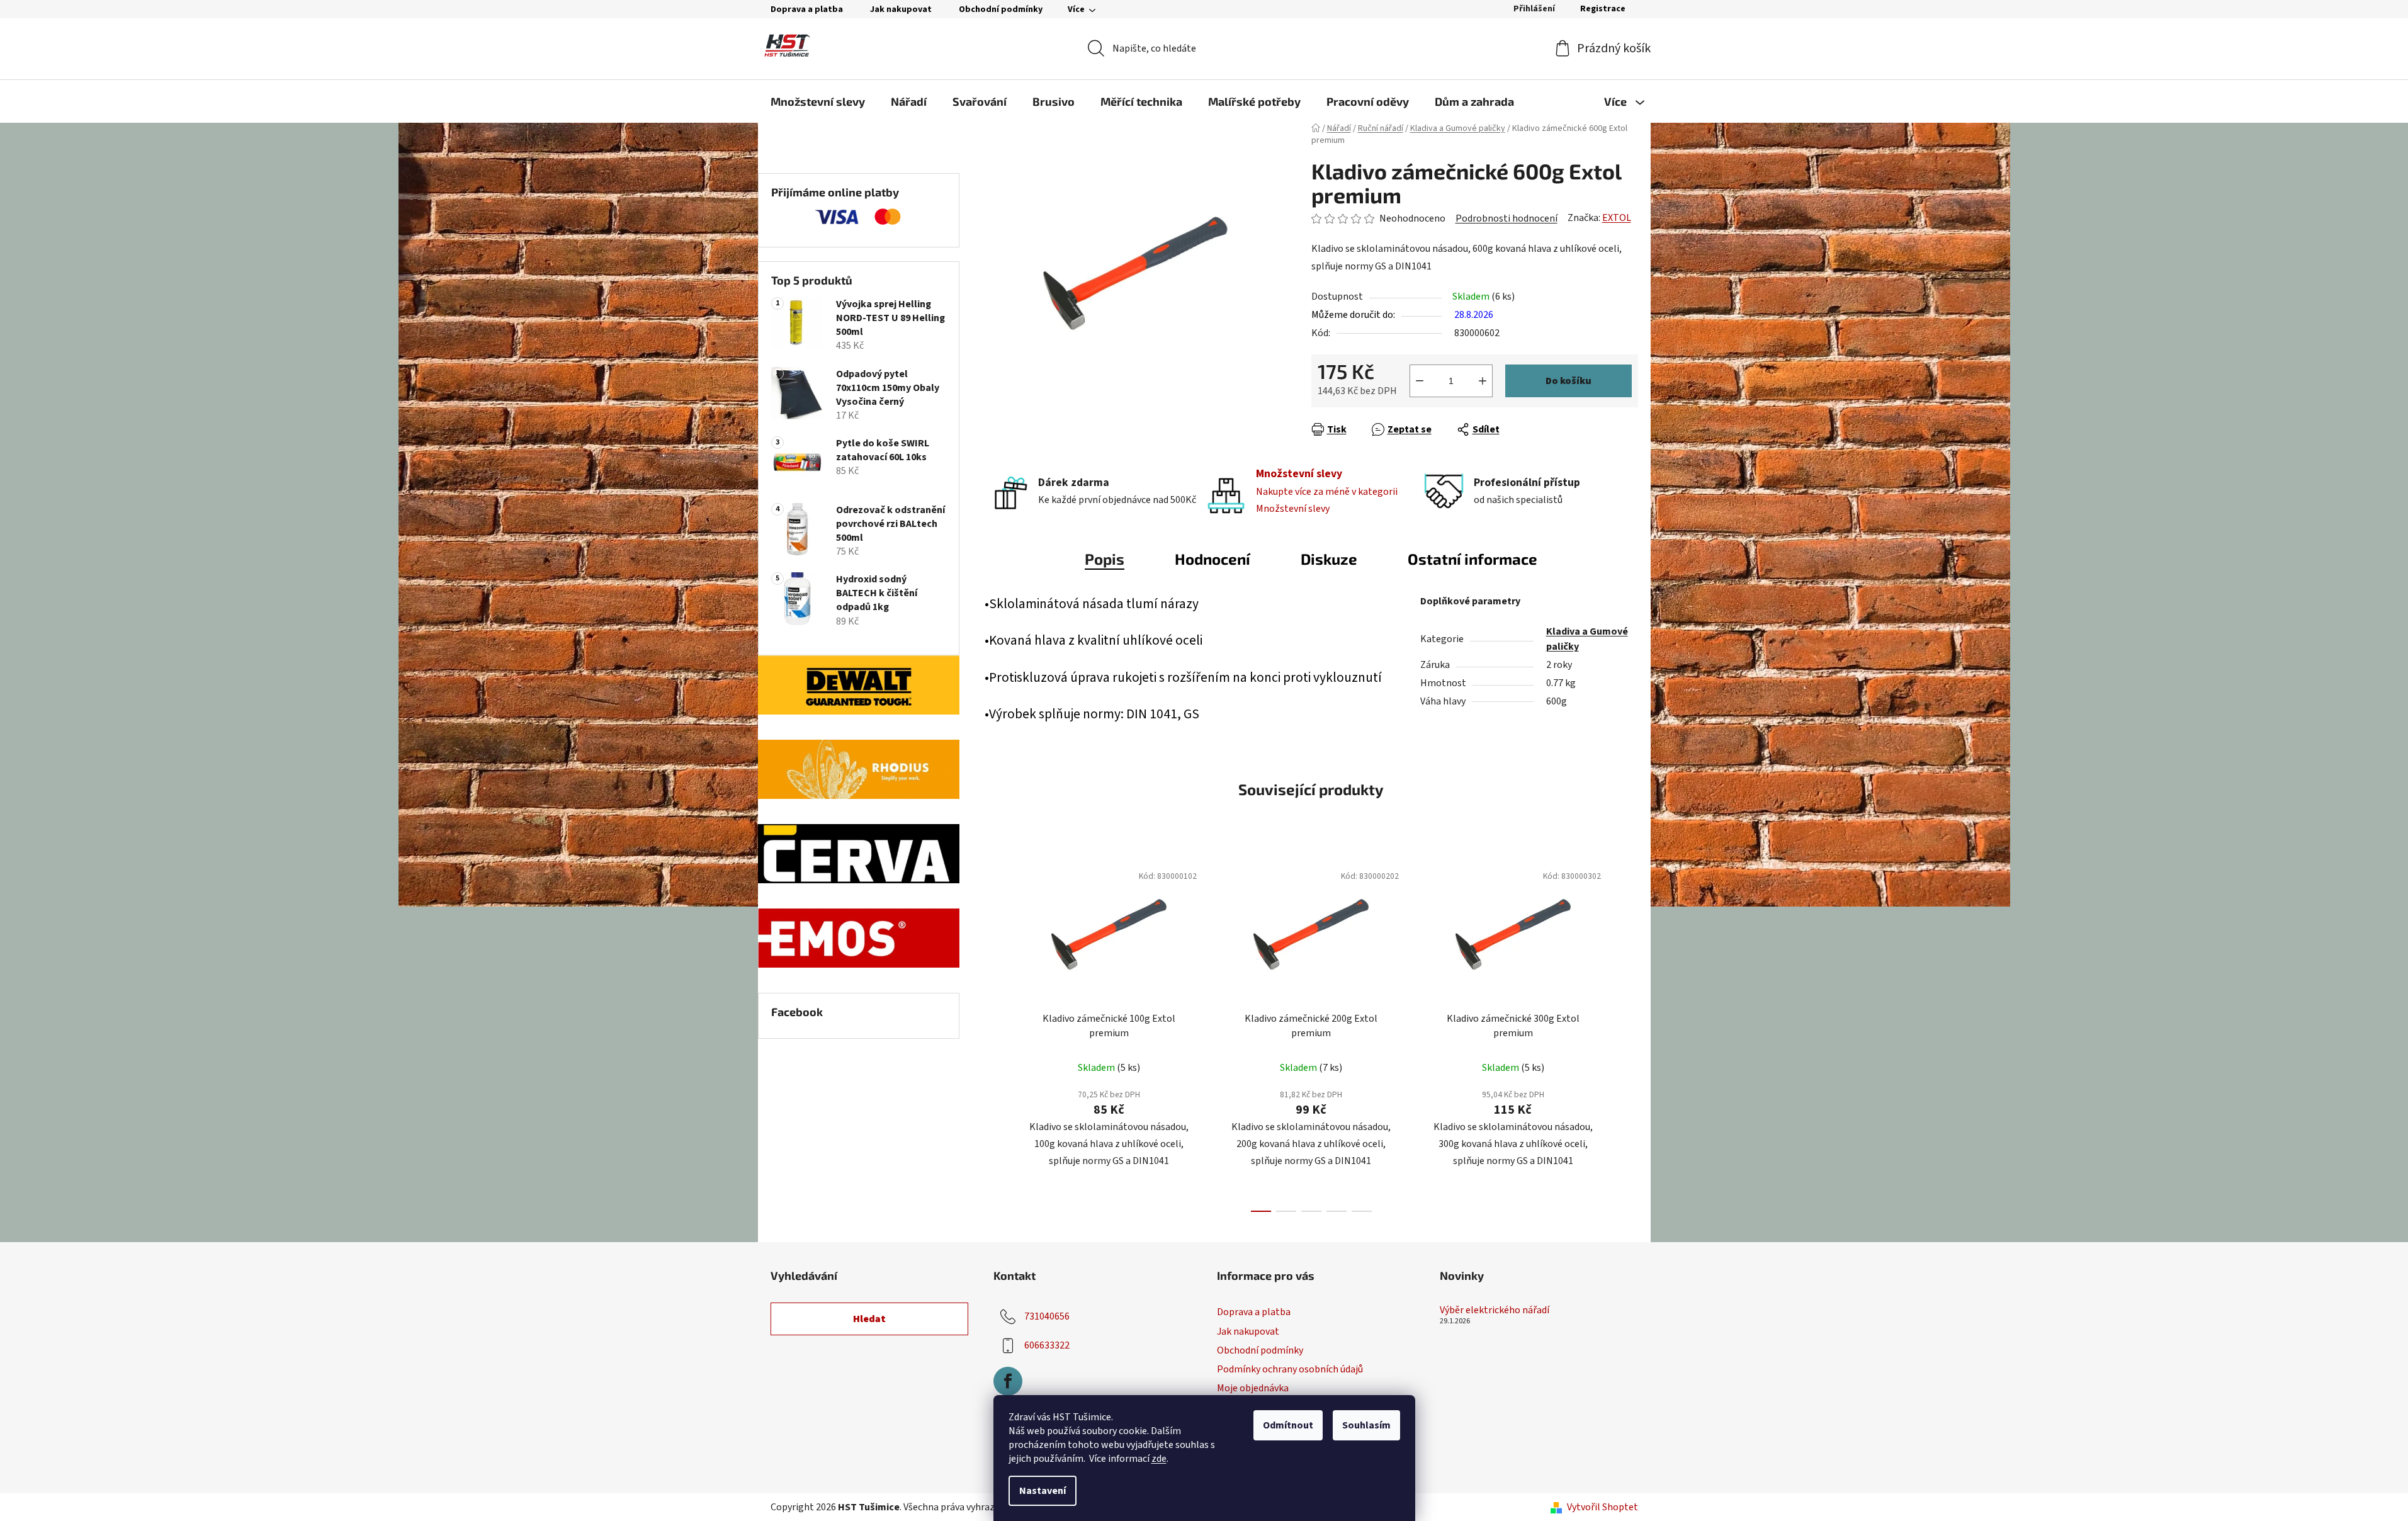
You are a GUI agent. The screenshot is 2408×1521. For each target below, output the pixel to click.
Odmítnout (1288, 1425)
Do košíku (1569, 381)
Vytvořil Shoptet (1603, 1507)
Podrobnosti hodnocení (1506, 218)
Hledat (869, 1319)
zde (1159, 1459)
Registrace (1603, 9)
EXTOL (1617, 218)
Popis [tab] (1105, 559)
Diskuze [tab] (1329, 559)
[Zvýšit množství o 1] (1483, 381)
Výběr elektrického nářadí (1495, 1311)
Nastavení (1043, 1491)
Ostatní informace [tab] (1472, 559)
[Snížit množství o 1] (1420, 381)
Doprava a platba (807, 9)
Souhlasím (1366, 1425)
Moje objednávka (1253, 1388)
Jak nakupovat (901, 9)
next (1628, 1034)
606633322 (1047, 1345)
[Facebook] (1008, 1381)
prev (995, 1034)
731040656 (1047, 1316)
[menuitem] (818, 101)
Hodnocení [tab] (1212, 559)
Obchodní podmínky (1001, 9)
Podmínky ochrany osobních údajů (1290, 1369)
